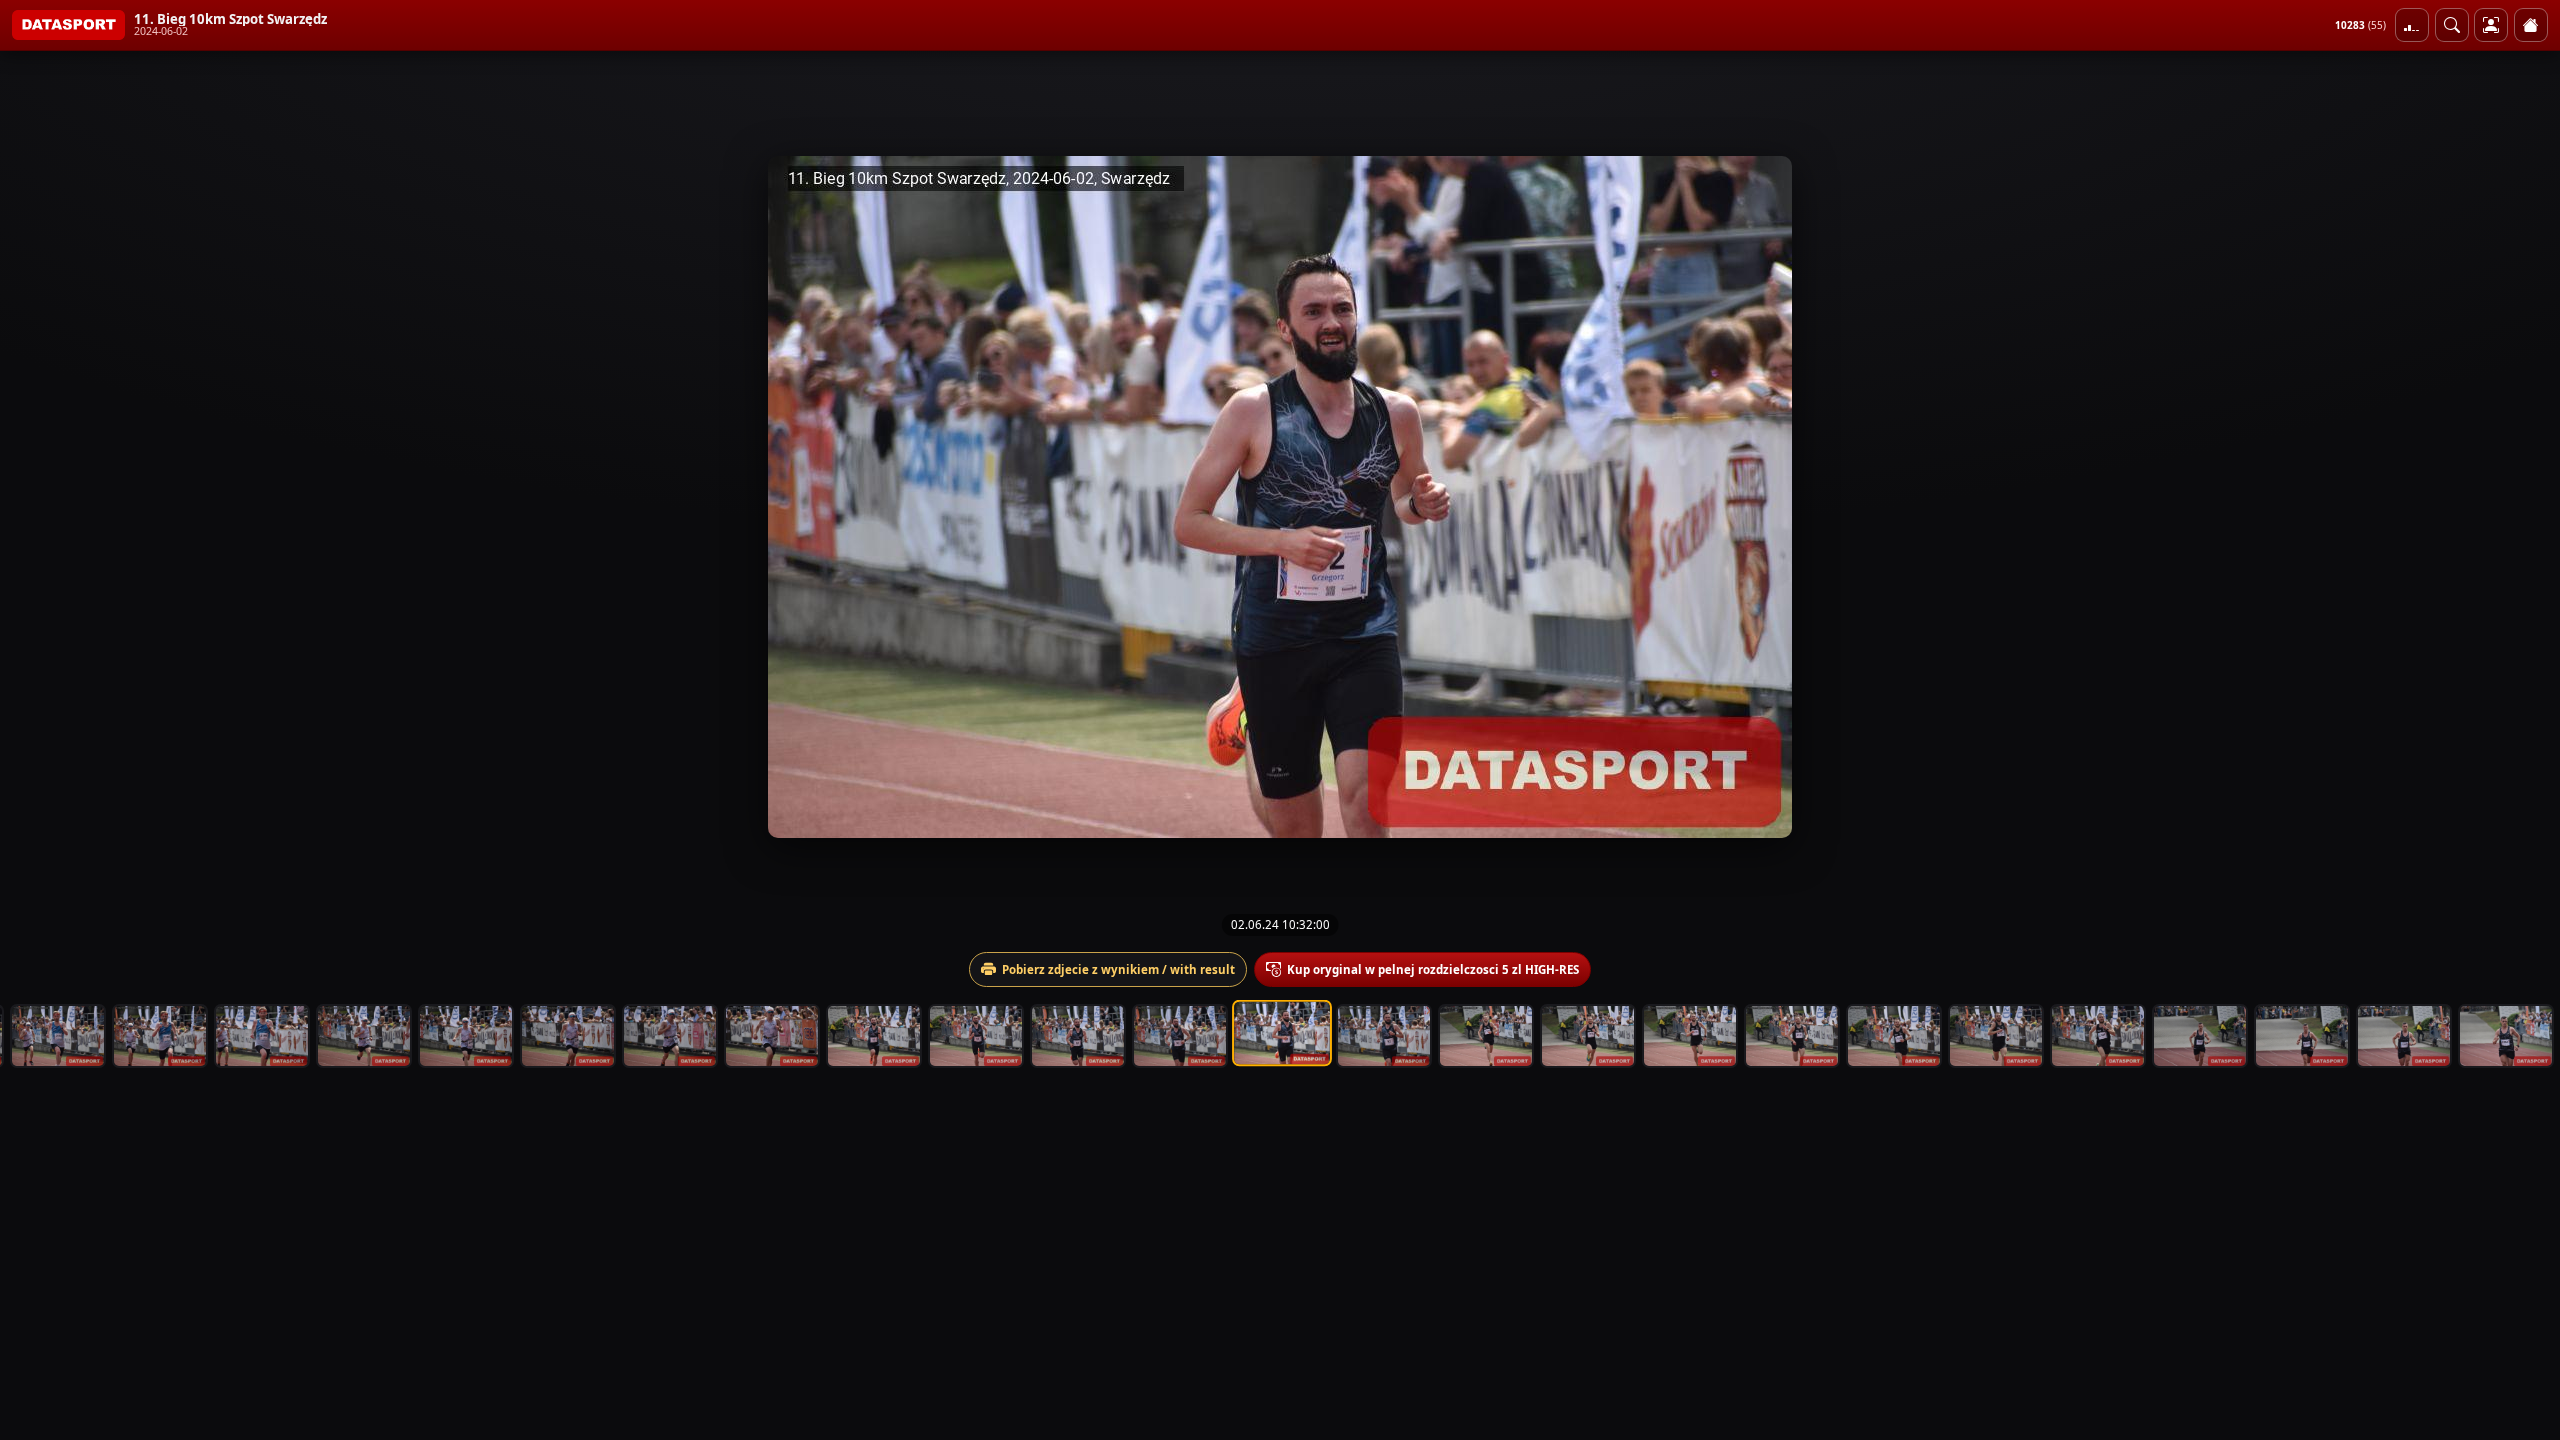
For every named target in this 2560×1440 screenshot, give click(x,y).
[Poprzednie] (33, 497)
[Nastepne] (2527, 497)
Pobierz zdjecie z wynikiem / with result (1118, 969)
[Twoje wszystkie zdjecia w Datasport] (2491, 25)
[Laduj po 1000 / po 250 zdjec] (2412, 25)
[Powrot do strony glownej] (2531, 25)
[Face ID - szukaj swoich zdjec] (2452, 25)
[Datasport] (68, 25)
